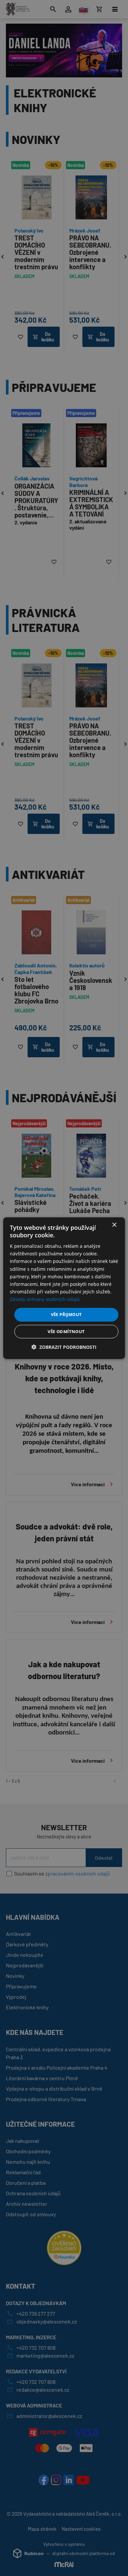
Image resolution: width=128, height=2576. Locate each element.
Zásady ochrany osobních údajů (45, 1299)
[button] (64, 1347)
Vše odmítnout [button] (66, 1331)
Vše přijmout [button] (66, 1314)
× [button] (114, 1225)
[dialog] (64, 1288)
